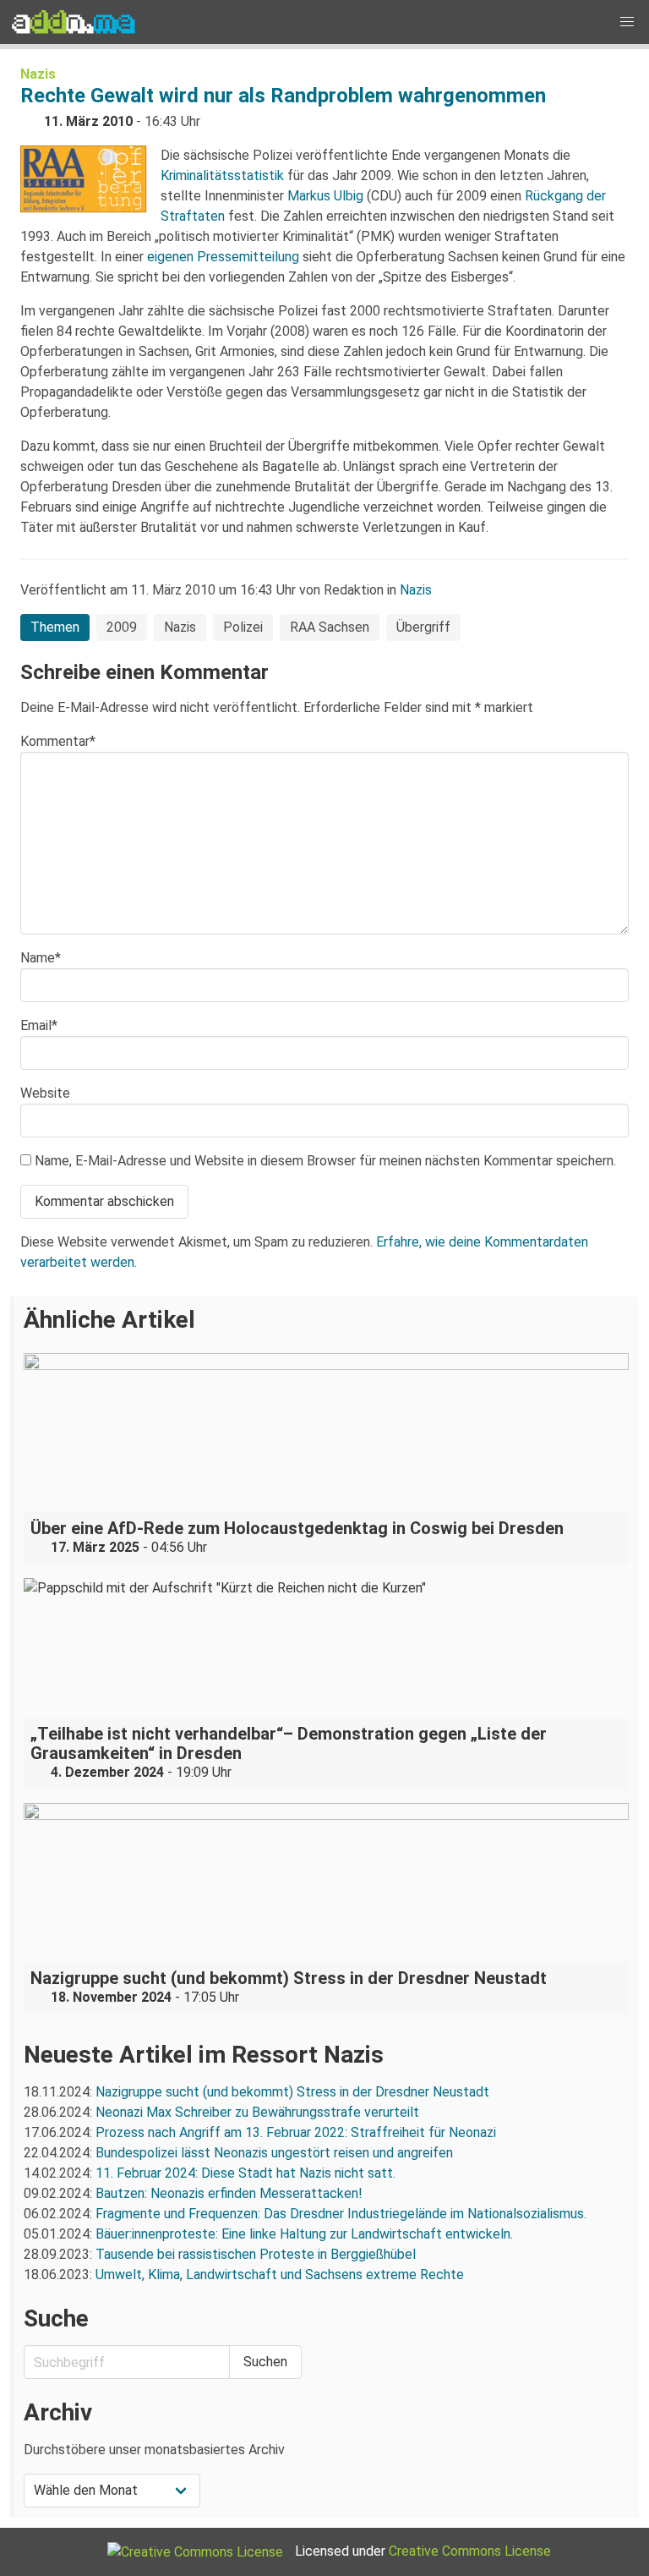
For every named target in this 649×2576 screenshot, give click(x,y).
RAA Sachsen (330, 627)
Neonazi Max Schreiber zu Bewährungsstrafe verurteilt (257, 2112)
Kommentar (58, 741)
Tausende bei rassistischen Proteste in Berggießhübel (256, 2254)
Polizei (243, 627)
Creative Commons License (470, 2551)
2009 (122, 627)
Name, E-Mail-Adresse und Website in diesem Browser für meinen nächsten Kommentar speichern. (325, 1161)
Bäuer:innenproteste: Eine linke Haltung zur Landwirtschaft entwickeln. (304, 2234)
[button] (627, 22)
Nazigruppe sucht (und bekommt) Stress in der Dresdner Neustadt (292, 2092)
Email (39, 1025)
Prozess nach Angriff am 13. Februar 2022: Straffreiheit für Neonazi (296, 2132)
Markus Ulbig (325, 196)
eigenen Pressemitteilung (223, 257)
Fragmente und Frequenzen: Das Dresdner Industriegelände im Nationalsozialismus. (341, 2214)
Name (41, 958)
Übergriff (423, 627)
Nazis (38, 74)
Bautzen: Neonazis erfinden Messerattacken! (229, 2193)
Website (45, 1093)
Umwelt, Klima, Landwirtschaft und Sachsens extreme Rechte (280, 2275)
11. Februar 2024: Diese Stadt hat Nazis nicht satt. (247, 2173)
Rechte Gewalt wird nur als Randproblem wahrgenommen (283, 96)
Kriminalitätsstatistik (222, 175)
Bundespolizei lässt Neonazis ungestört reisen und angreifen (274, 2153)
